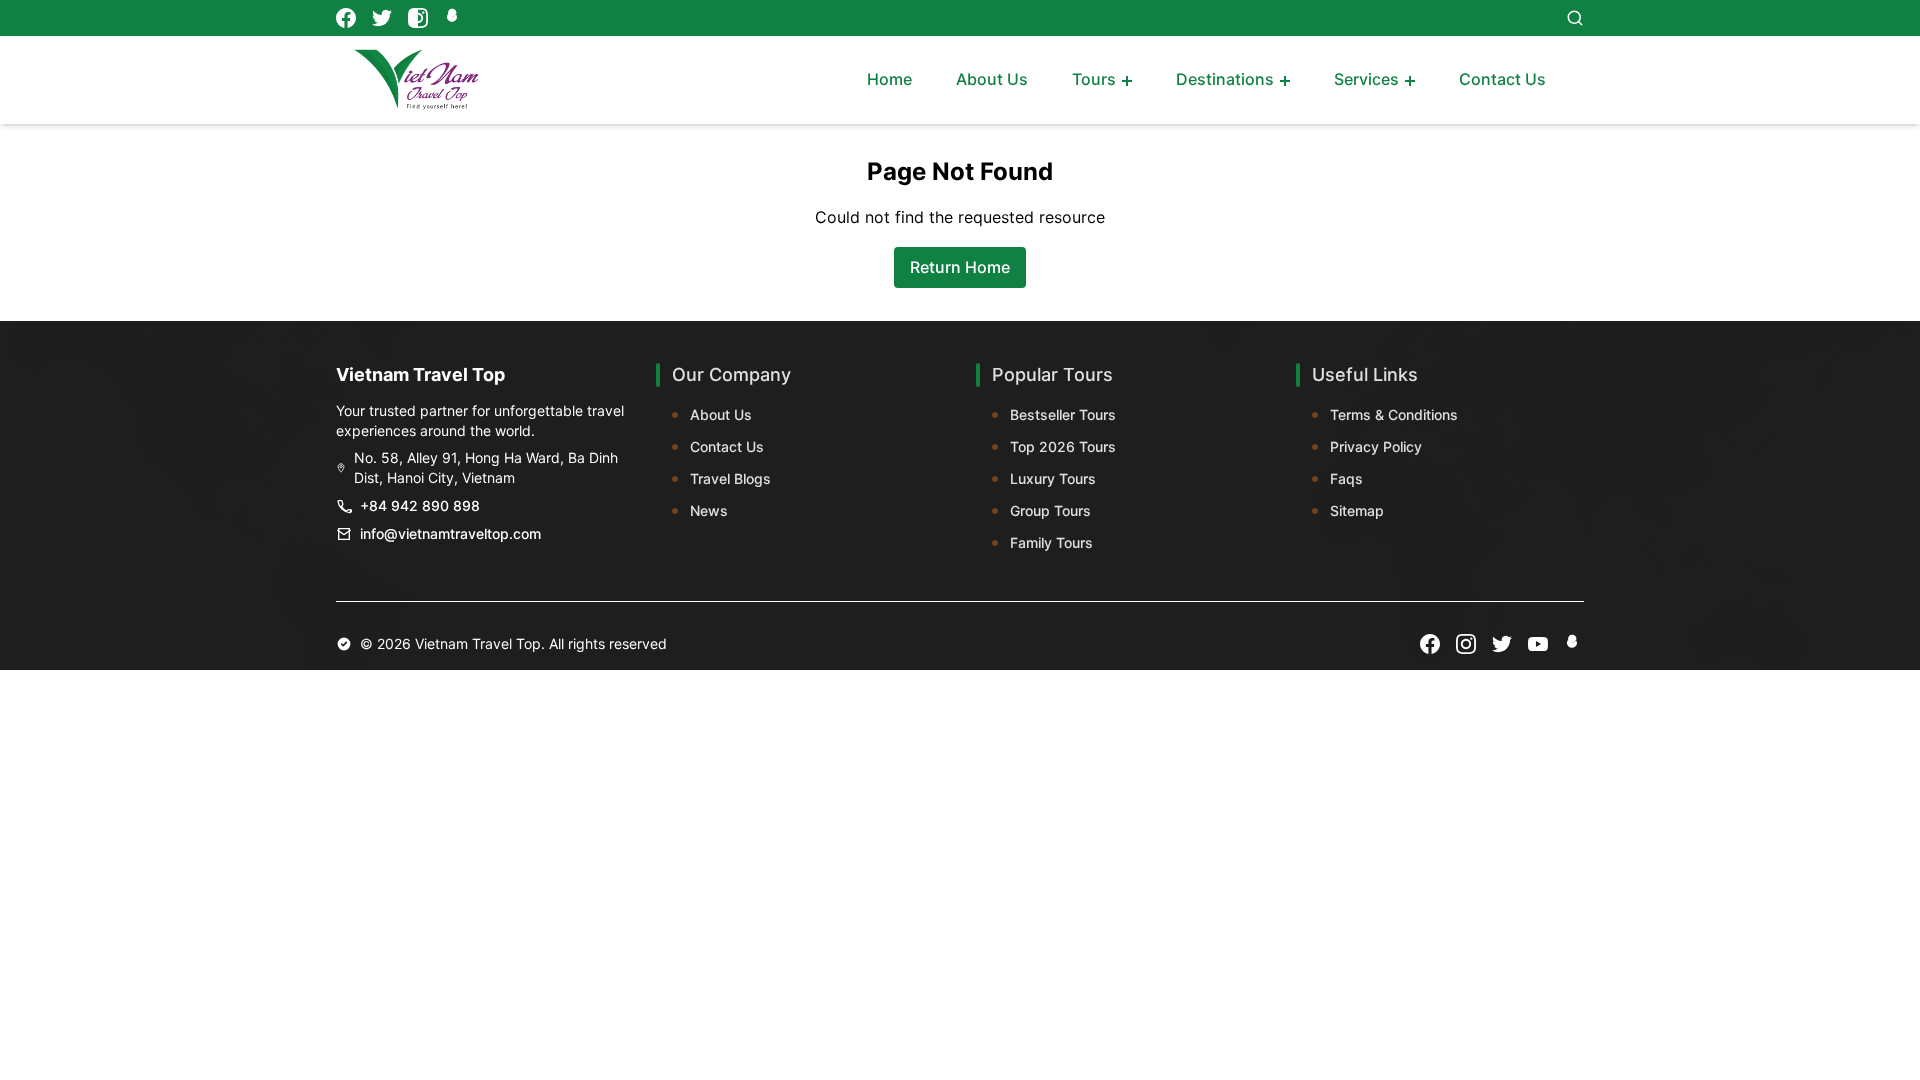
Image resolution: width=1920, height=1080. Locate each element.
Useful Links (1365, 374)
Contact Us (727, 446)
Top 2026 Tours (1063, 446)
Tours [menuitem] (1094, 79)
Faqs (1346, 478)
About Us (721, 414)
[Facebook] (346, 18)
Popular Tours (1052, 374)
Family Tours (1051, 542)
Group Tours (1050, 510)
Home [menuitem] (889, 79)
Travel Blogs (730, 478)
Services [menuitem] (1366, 79)
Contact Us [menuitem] (1502, 79)
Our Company (731, 374)
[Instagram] (418, 18)
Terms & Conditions (1394, 414)
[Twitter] (382, 18)
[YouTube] (1538, 644)
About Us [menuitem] (992, 79)
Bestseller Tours (1063, 414)
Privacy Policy (1376, 446)
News (709, 510)
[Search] (1575, 18)
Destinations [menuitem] (1225, 79)
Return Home (960, 267)
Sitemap (1357, 510)
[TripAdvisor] (454, 18)
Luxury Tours (1053, 478)
